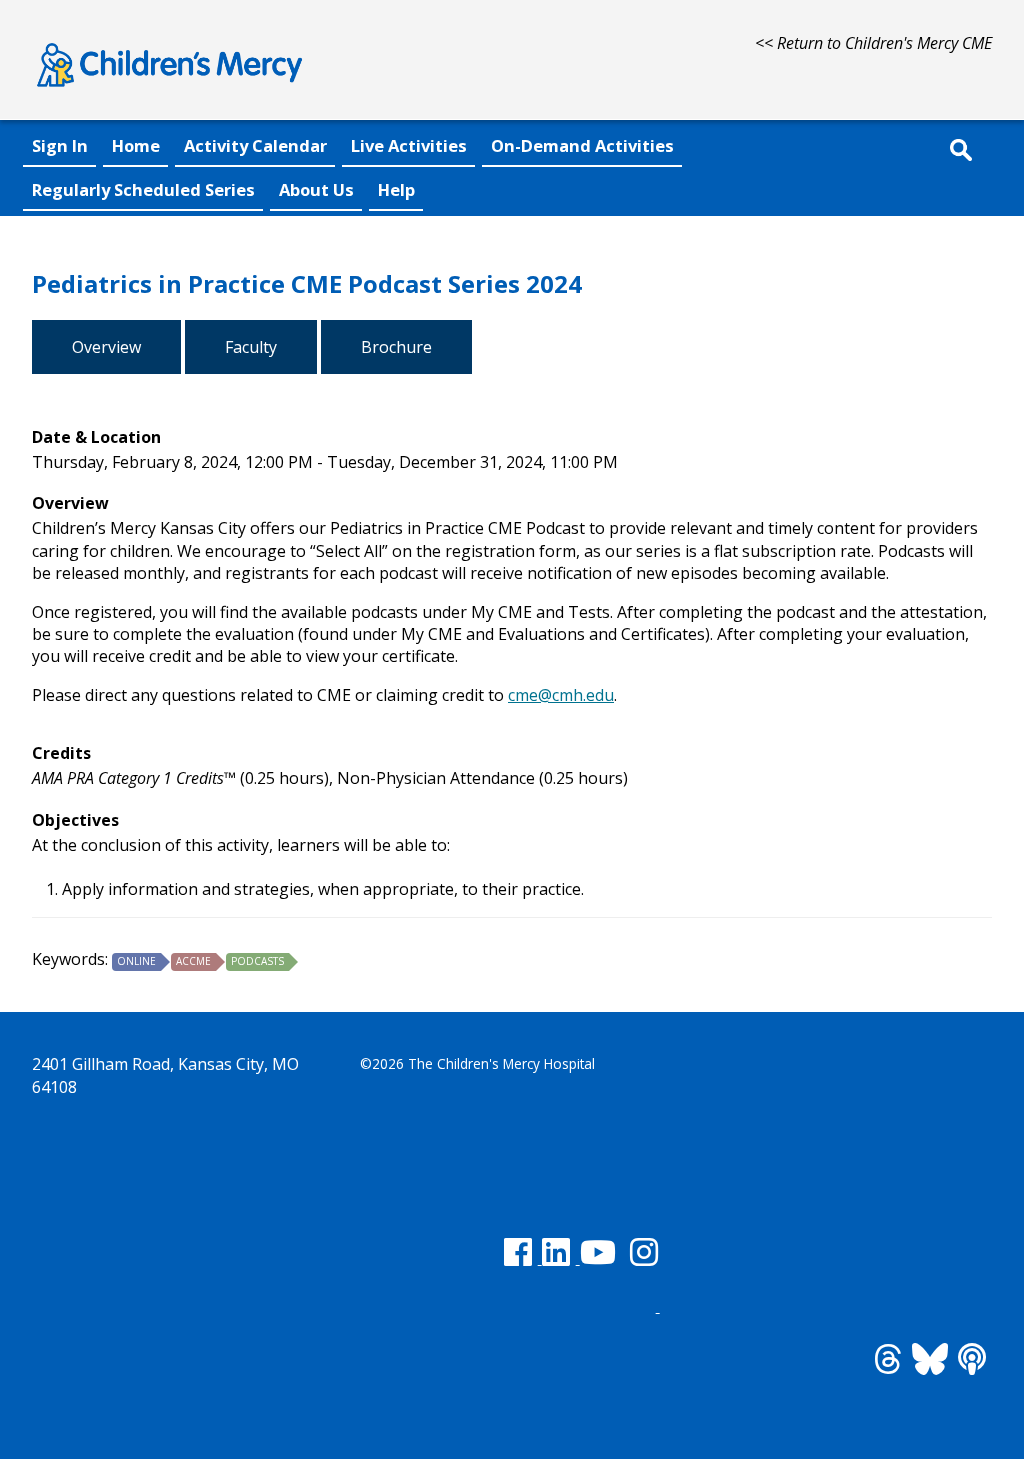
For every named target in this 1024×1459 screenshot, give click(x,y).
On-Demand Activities (582, 145)
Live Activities (409, 145)
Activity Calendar (255, 145)
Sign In (60, 145)
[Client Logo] (169, 90)
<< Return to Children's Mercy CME (873, 43)
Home (136, 145)
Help (396, 189)
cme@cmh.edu (561, 695)
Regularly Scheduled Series (143, 189)
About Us (316, 189)
